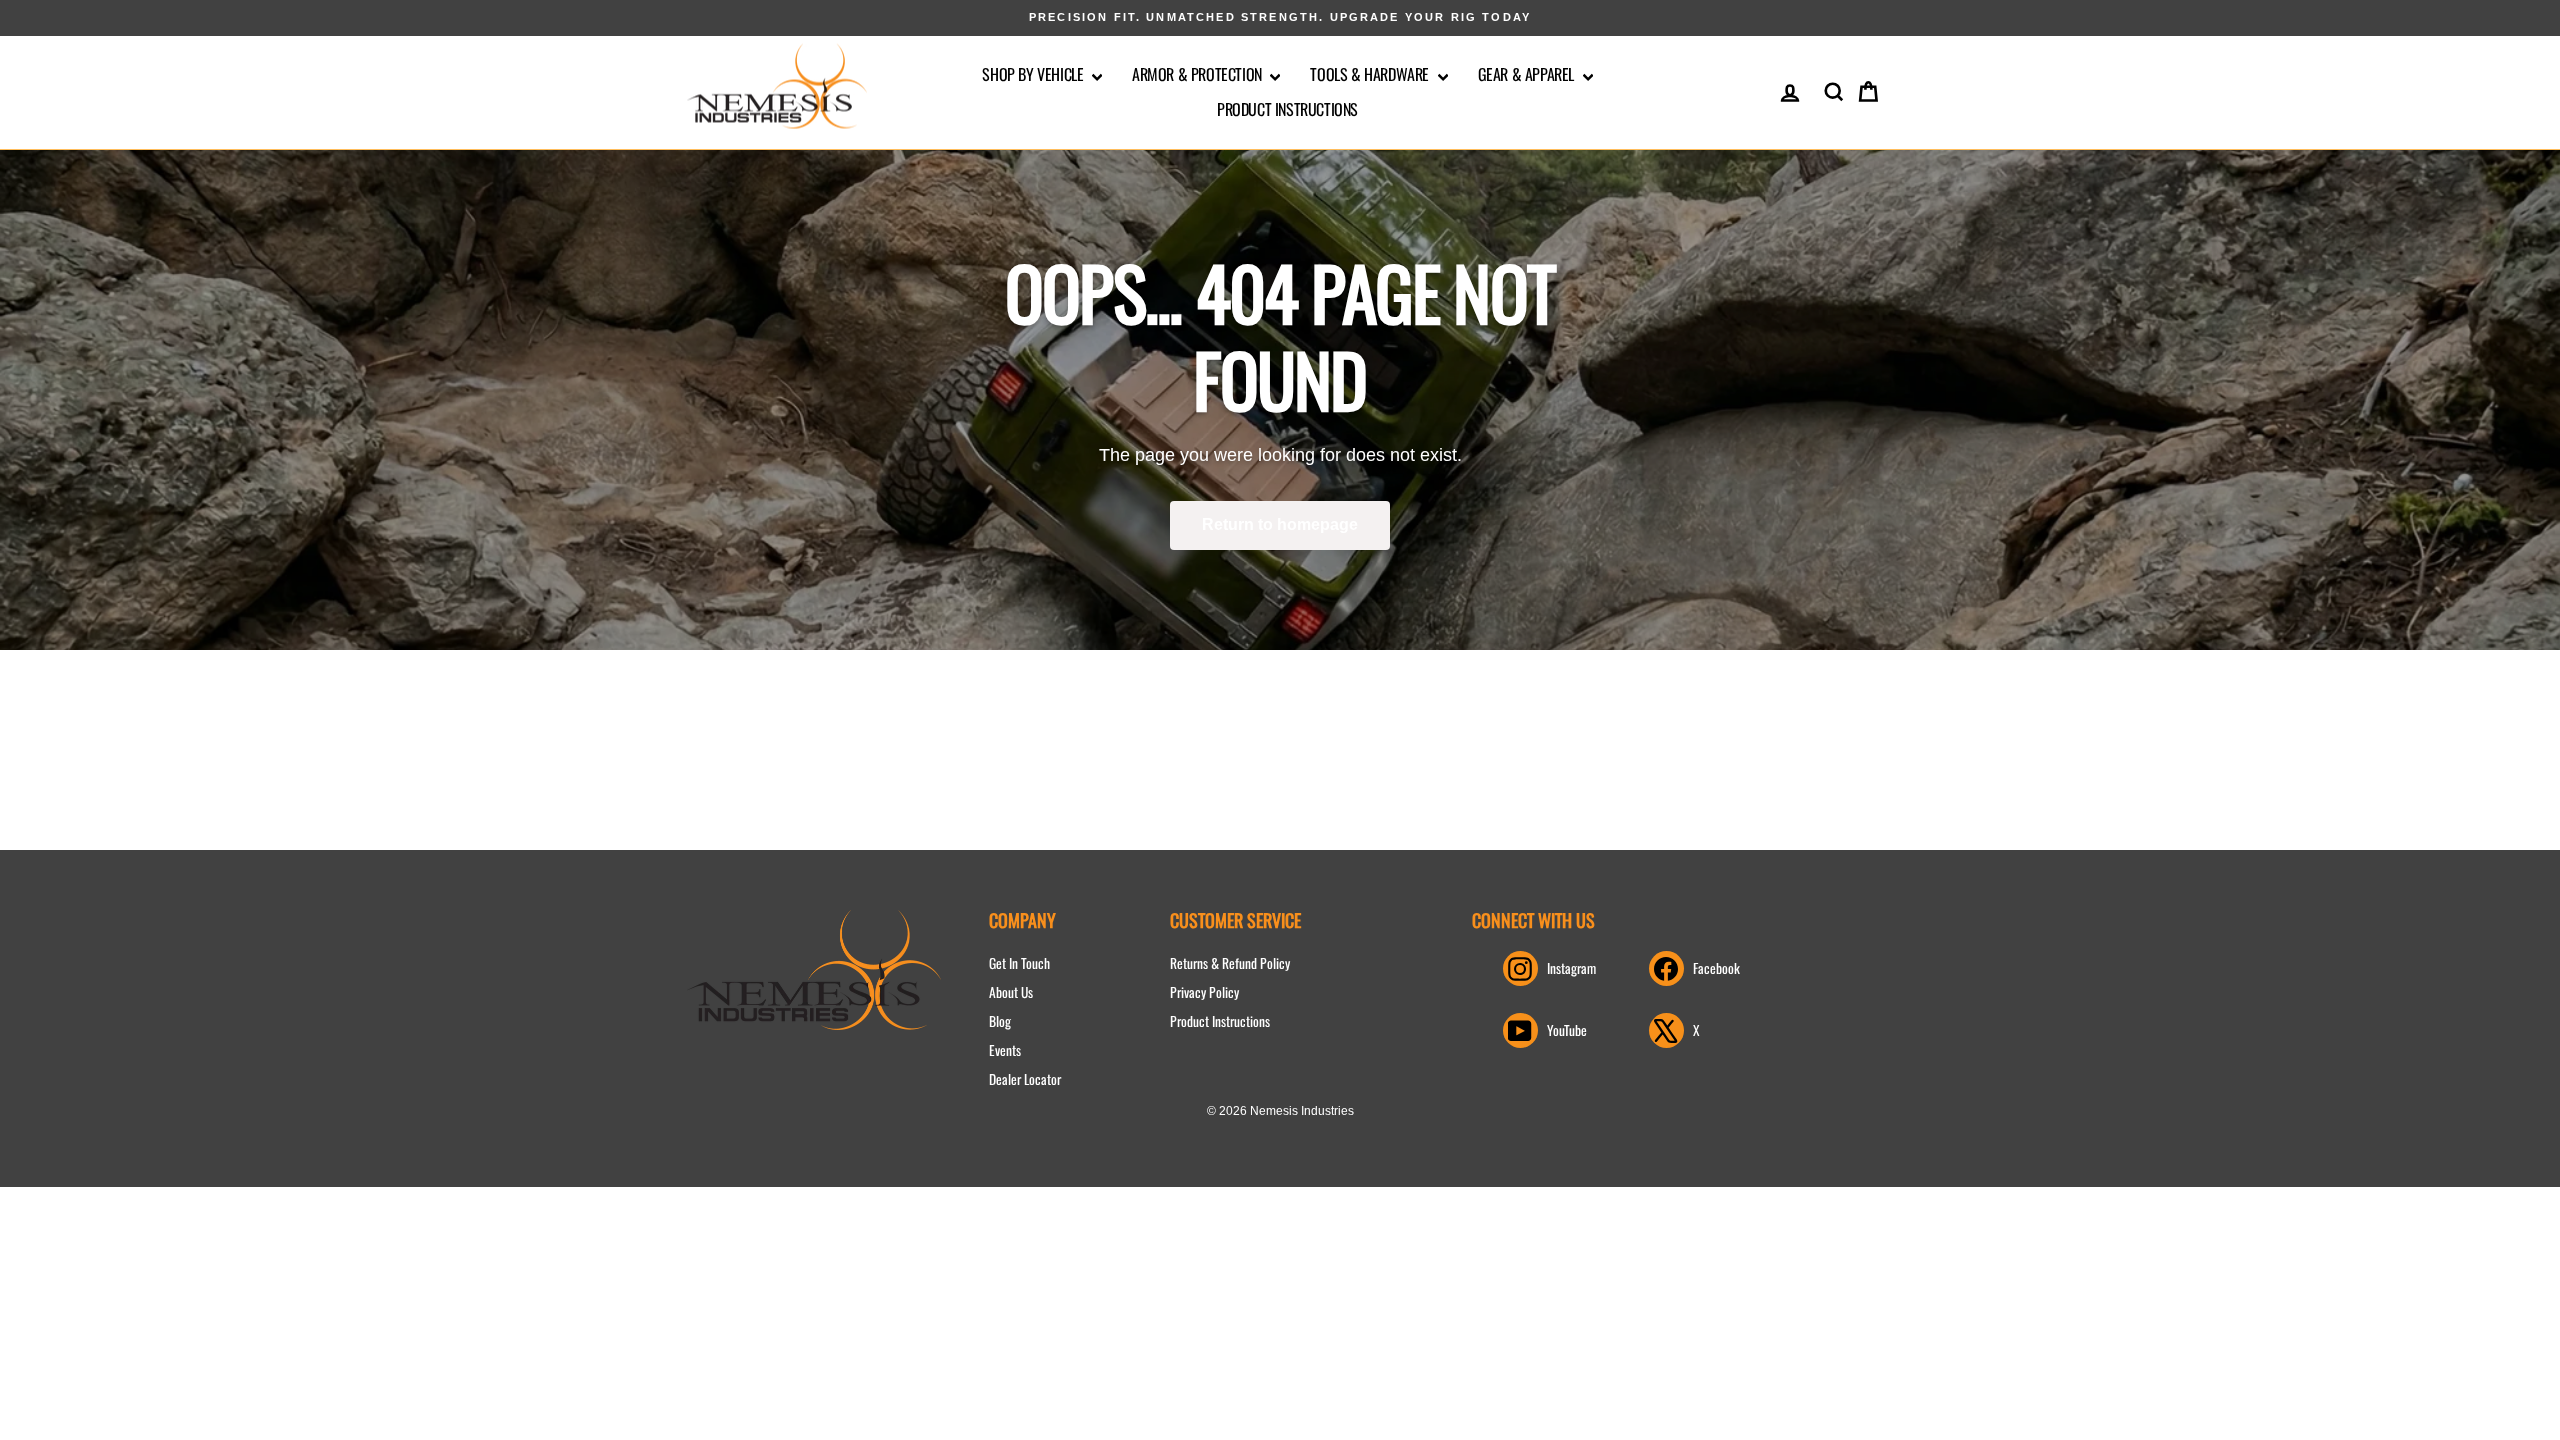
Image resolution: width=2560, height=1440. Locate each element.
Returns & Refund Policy (1230, 963)
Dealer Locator (1025, 1079)
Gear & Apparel (1528, 74)
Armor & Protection (1198, 74)
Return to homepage (1280, 524)
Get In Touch (1019, 963)
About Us (1011, 992)
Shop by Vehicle (1034, 74)
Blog (1000, 1021)
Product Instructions (1287, 109)
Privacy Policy (1204, 992)
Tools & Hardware (1371, 74)
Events (1005, 1050)
